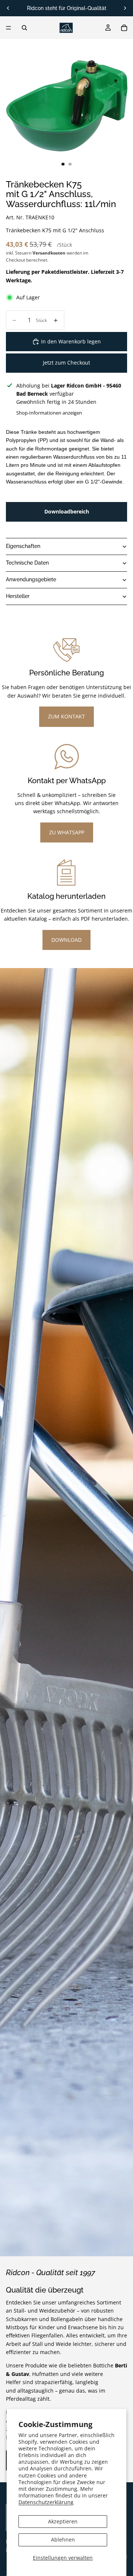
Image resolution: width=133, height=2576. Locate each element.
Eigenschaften (23, 546)
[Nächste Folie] (125, 8)
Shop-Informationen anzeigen (49, 413)
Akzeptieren (63, 2521)
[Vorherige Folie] (8, 8)
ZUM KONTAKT (66, 716)
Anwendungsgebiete (31, 579)
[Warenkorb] (124, 28)
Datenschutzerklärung (46, 2502)
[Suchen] (24, 28)
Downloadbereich (67, 511)
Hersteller (18, 596)
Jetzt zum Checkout (66, 363)
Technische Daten (27, 563)
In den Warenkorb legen (71, 341)
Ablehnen (63, 2540)
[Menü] (8, 28)
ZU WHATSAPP (67, 832)
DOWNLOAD (66, 940)
